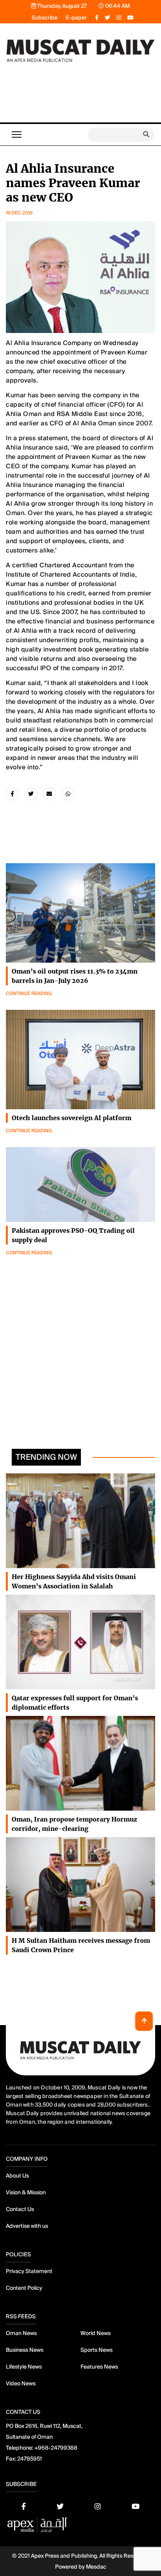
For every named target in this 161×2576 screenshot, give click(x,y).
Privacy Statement (29, 2271)
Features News (99, 2367)
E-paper (76, 18)
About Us (17, 2176)
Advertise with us (27, 2226)
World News (96, 2333)
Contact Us (20, 2209)
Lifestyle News (24, 2367)
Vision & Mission (26, 2192)
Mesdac (96, 2567)
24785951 (30, 2459)
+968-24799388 (56, 2448)
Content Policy (24, 2288)
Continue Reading (29, 993)
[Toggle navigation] (17, 135)
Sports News (97, 2350)
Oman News (21, 2333)
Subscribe (45, 18)
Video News (21, 2383)
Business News (25, 2350)
